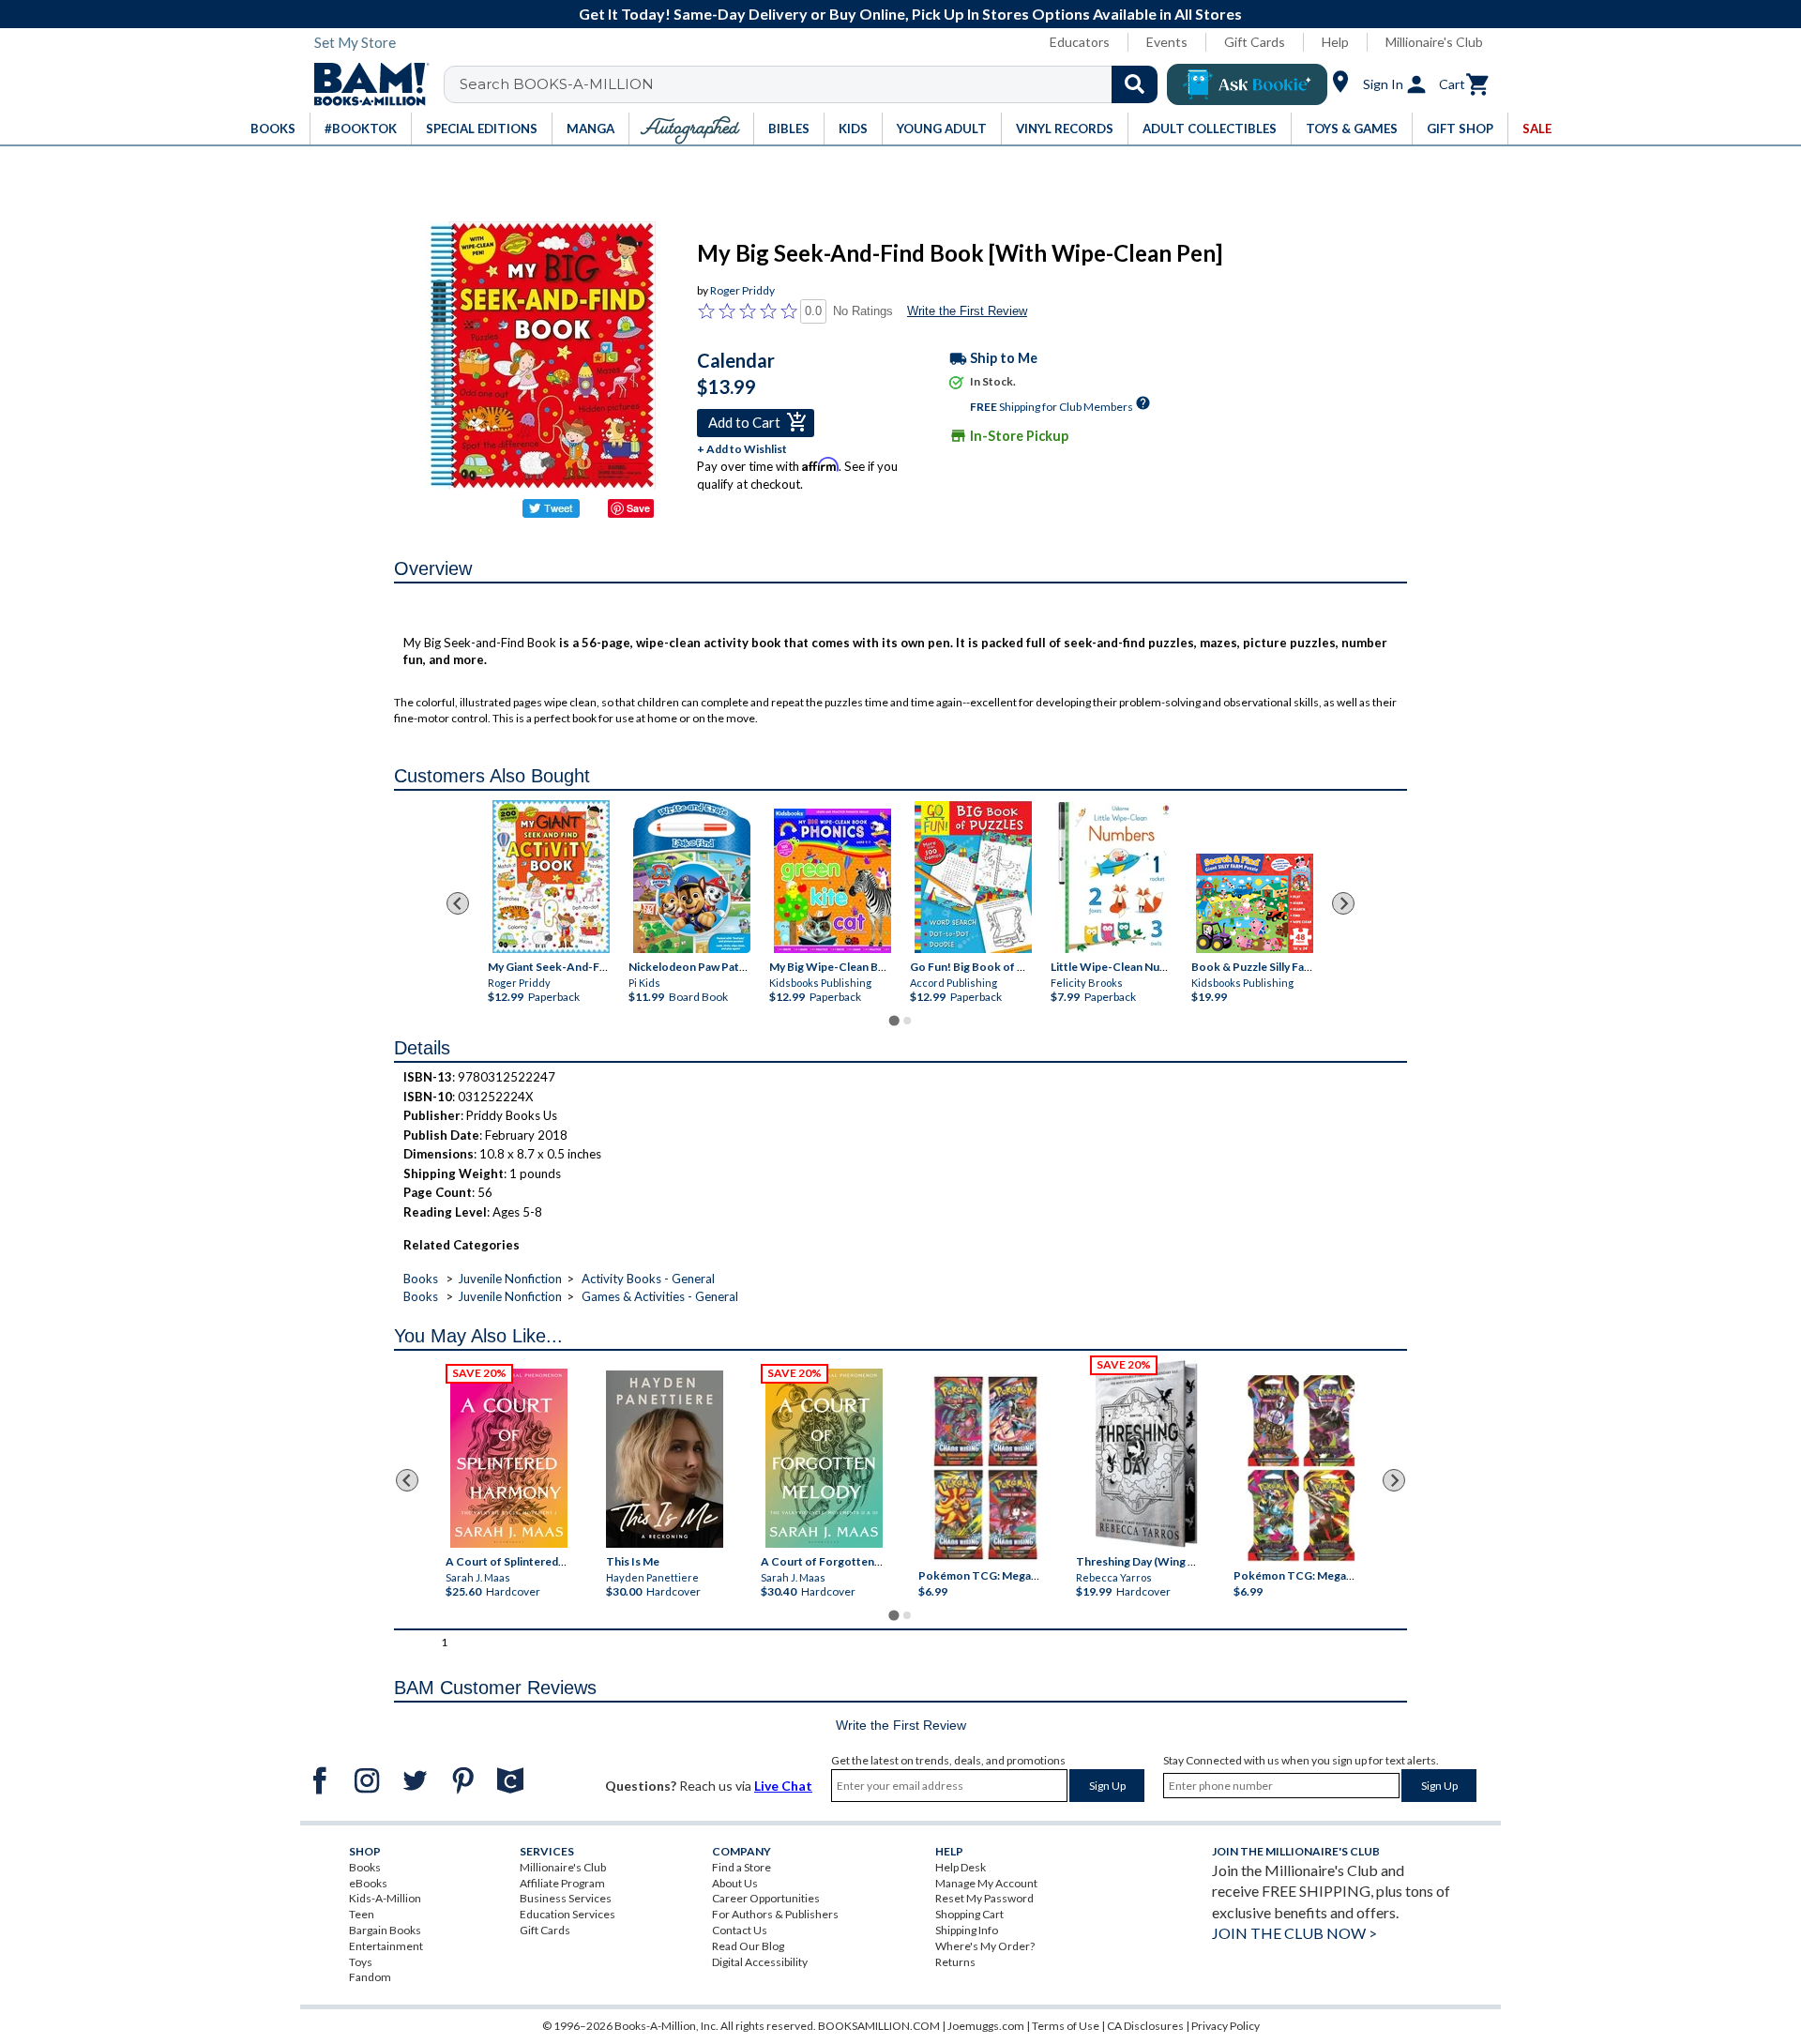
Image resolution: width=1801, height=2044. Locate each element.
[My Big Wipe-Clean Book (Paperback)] (832, 881)
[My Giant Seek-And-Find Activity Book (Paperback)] (551, 877)
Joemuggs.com (986, 2026)
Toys (361, 1962)
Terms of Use (1066, 2026)
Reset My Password (984, 1898)
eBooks (368, 1883)
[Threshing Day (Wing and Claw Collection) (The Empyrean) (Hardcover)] (1146, 1454)
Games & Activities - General (660, 1296)
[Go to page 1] (893, 1021)
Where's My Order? (985, 1946)
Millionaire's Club (1434, 42)
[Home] (365, 84)
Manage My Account (986, 1883)
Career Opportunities (766, 1898)
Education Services (568, 1914)
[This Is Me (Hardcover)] (664, 1459)
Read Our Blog (748, 1946)
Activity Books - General (648, 1279)
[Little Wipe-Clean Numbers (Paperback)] (1114, 878)
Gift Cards (1255, 42)
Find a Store (742, 1867)
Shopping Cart (969, 1914)
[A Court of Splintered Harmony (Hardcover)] (509, 1458)
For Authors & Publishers (775, 1914)
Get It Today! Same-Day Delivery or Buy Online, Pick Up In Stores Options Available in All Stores (910, 14)
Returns (955, 1962)
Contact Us (740, 1930)
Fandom (370, 1977)
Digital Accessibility (760, 1962)
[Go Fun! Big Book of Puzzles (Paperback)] (973, 877)
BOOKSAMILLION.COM (879, 2026)
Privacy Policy (1226, 2026)
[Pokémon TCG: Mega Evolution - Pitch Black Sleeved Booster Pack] (1301, 1468)
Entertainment (386, 1946)
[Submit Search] (1135, 84)
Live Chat (783, 1786)
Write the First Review (967, 311)
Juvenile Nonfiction (510, 1279)
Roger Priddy (742, 290)
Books (421, 1279)
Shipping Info (967, 1930)
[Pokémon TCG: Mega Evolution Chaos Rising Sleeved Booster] (984, 1468)
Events (1167, 42)
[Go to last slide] (458, 903)
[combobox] (813, 84)
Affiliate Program (562, 1883)
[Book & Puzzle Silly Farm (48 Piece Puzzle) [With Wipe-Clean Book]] (1255, 903)
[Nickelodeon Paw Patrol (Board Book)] (692, 877)
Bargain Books (385, 1930)
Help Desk (961, 1867)
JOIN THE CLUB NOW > (1294, 1933)
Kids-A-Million (385, 1898)
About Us (735, 1883)
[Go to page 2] (907, 1021)
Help (1335, 42)
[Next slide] (1343, 903)
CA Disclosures (1145, 2026)
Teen (362, 1914)
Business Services (566, 1898)
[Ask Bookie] (1247, 84)
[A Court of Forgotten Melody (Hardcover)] (824, 1458)
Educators (1080, 42)
